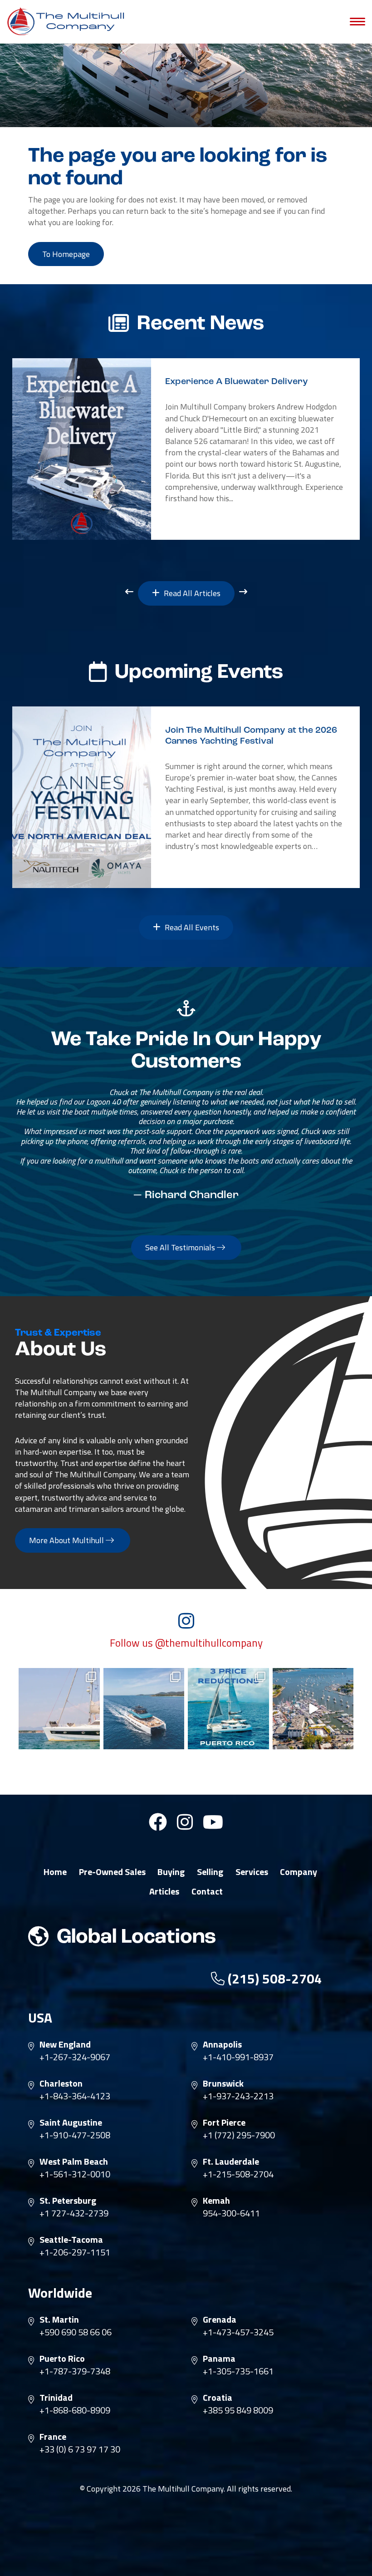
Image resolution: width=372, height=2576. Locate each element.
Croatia (218, 2398)
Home (55, 1872)
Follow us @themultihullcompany (186, 1643)
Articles (164, 1891)
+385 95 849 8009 (238, 2410)
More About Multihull (67, 1540)
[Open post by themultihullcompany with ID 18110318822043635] (144, 1709)
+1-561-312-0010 (75, 2174)
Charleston (61, 2083)
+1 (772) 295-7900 (239, 2135)
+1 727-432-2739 (74, 2213)
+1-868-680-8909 (75, 2410)
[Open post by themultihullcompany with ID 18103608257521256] (313, 1709)
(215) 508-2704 (273, 1979)
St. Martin (59, 2319)
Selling (210, 1872)
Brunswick (223, 2083)
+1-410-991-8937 (238, 2057)
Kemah (216, 2201)
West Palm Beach (74, 2161)
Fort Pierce (224, 2122)
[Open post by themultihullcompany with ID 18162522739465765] (59, 1709)
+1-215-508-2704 (238, 2174)
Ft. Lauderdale (231, 2161)
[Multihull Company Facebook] (158, 1826)
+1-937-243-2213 (238, 2096)
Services (252, 1872)
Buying (171, 1872)
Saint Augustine (71, 2122)
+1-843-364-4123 (75, 2096)
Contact (207, 1891)
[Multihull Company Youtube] (213, 1826)
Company (299, 1872)
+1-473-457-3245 (238, 2332)
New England (65, 2044)
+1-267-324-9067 (75, 2057)
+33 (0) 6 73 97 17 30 (80, 2449)
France (53, 2437)
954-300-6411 (231, 2213)
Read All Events (191, 927)
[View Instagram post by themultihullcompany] (92, 1740)
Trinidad (56, 2398)
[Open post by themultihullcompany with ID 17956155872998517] (228, 1709)
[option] (186, 449)
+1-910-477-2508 (75, 2135)
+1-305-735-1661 (238, 2371)
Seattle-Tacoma (71, 2240)
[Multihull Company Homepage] (68, 21)
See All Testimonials (181, 1247)
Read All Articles (191, 593)
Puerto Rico (62, 2359)
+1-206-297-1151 (75, 2252)
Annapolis (222, 2044)
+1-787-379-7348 (75, 2371)
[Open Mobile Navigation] (357, 22)
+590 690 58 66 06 (76, 2332)
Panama (219, 2359)
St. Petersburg (68, 2201)
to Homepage (66, 254)
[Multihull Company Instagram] (185, 1826)
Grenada (220, 2319)
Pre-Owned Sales (112, 1872)
